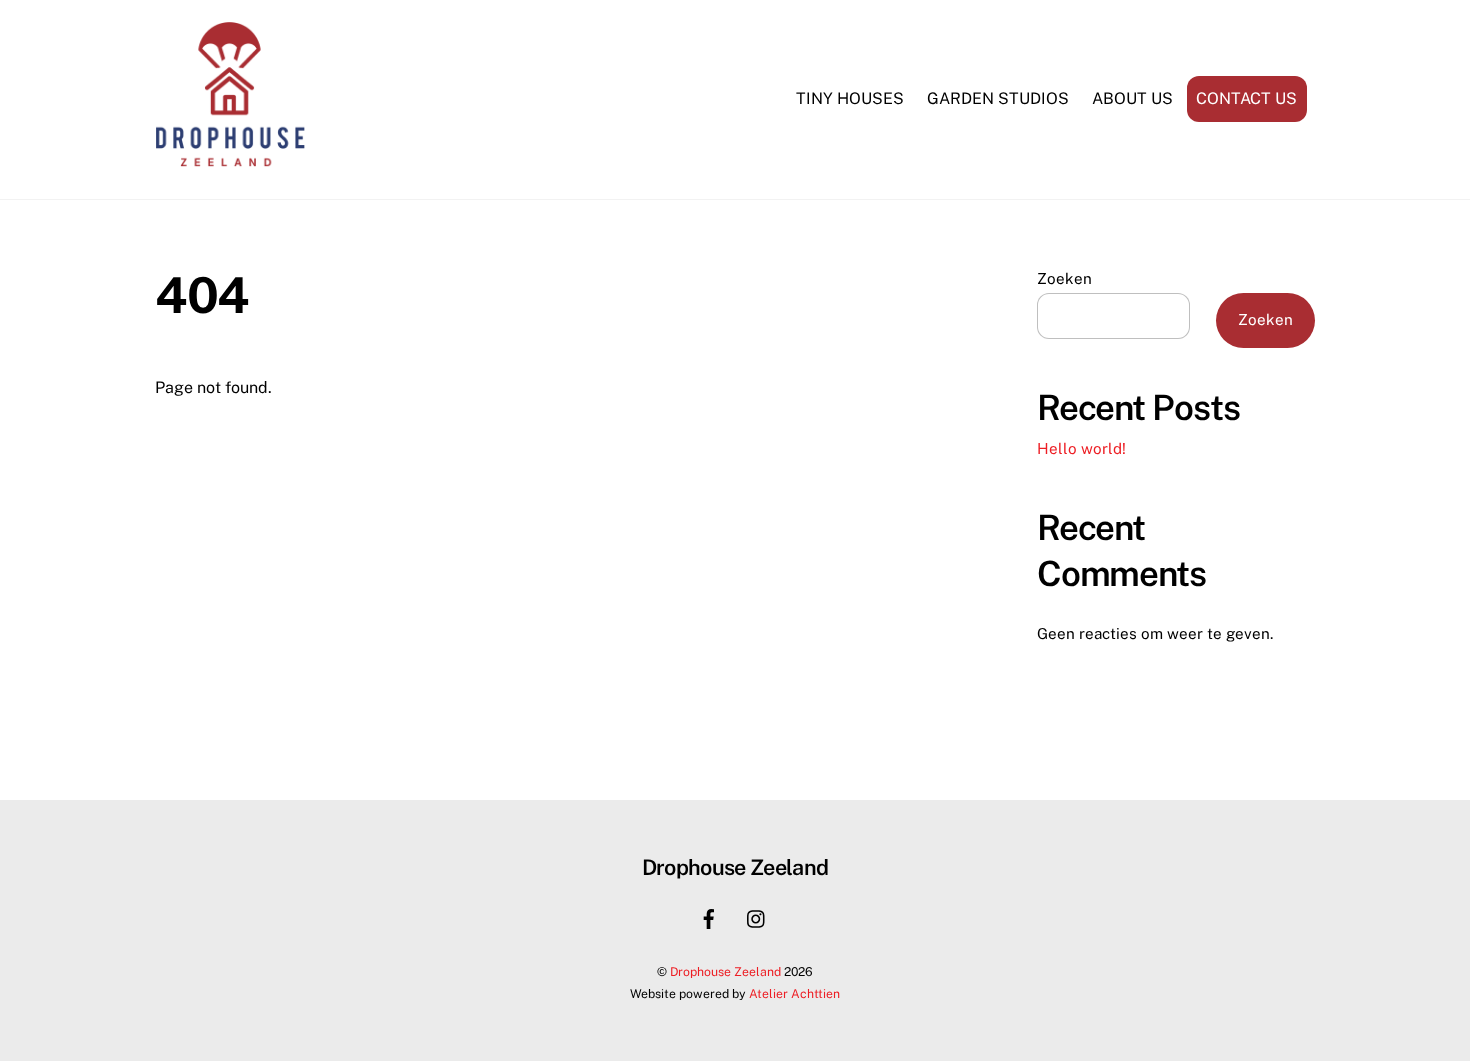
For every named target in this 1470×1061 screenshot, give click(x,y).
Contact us (1246, 98)
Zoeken (1064, 278)
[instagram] (757, 916)
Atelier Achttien (794, 993)
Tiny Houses (850, 98)
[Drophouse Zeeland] (230, 161)
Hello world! (1081, 448)
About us (1132, 98)
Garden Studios (998, 98)
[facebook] (709, 916)
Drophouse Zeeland (725, 971)
